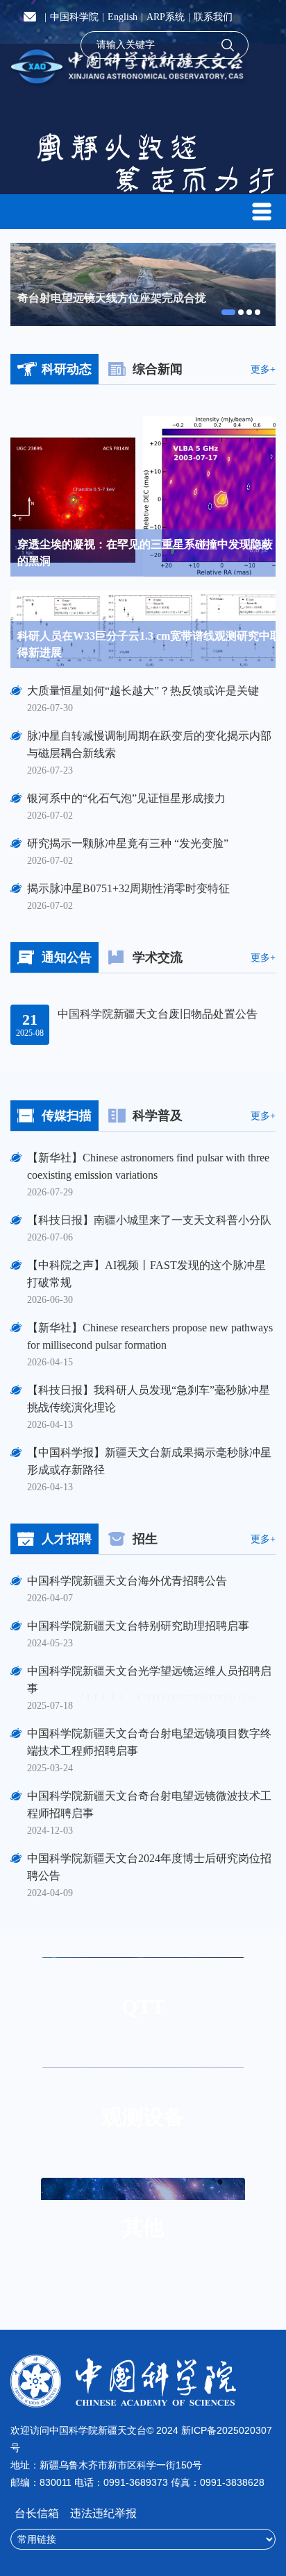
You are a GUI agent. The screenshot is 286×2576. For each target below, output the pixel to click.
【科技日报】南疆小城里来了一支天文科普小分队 (149, 1220)
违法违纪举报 (103, 2513)
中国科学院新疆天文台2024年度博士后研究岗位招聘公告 (149, 1867)
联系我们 (213, 17)
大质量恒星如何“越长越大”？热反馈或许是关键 (143, 691)
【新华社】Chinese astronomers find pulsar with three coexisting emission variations (148, 1166)
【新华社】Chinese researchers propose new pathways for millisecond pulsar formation (150, 1336)
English (123, 17)
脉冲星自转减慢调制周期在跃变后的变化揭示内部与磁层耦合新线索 (149, 744)
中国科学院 (74, 17)
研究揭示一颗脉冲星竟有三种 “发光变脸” (128, 843)
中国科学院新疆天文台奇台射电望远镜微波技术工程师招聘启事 (149, 1805)
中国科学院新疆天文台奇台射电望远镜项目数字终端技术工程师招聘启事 (149, 1742)
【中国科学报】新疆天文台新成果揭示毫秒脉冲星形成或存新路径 (149, 1461)
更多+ (263, 370)
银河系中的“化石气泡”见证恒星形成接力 (126, 798)
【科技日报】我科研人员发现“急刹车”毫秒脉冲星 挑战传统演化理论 (151, 1399)
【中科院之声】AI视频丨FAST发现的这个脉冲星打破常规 (146, 1274)
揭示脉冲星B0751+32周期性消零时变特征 (128, 888)
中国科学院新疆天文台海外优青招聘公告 (127, 1581)
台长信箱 (38, 2513)
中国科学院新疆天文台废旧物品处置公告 (158, 1014)
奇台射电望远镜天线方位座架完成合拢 (112, 298)
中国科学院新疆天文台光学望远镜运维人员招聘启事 (149, 1680)
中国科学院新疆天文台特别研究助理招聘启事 (138, 1626)
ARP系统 (166, 17)
